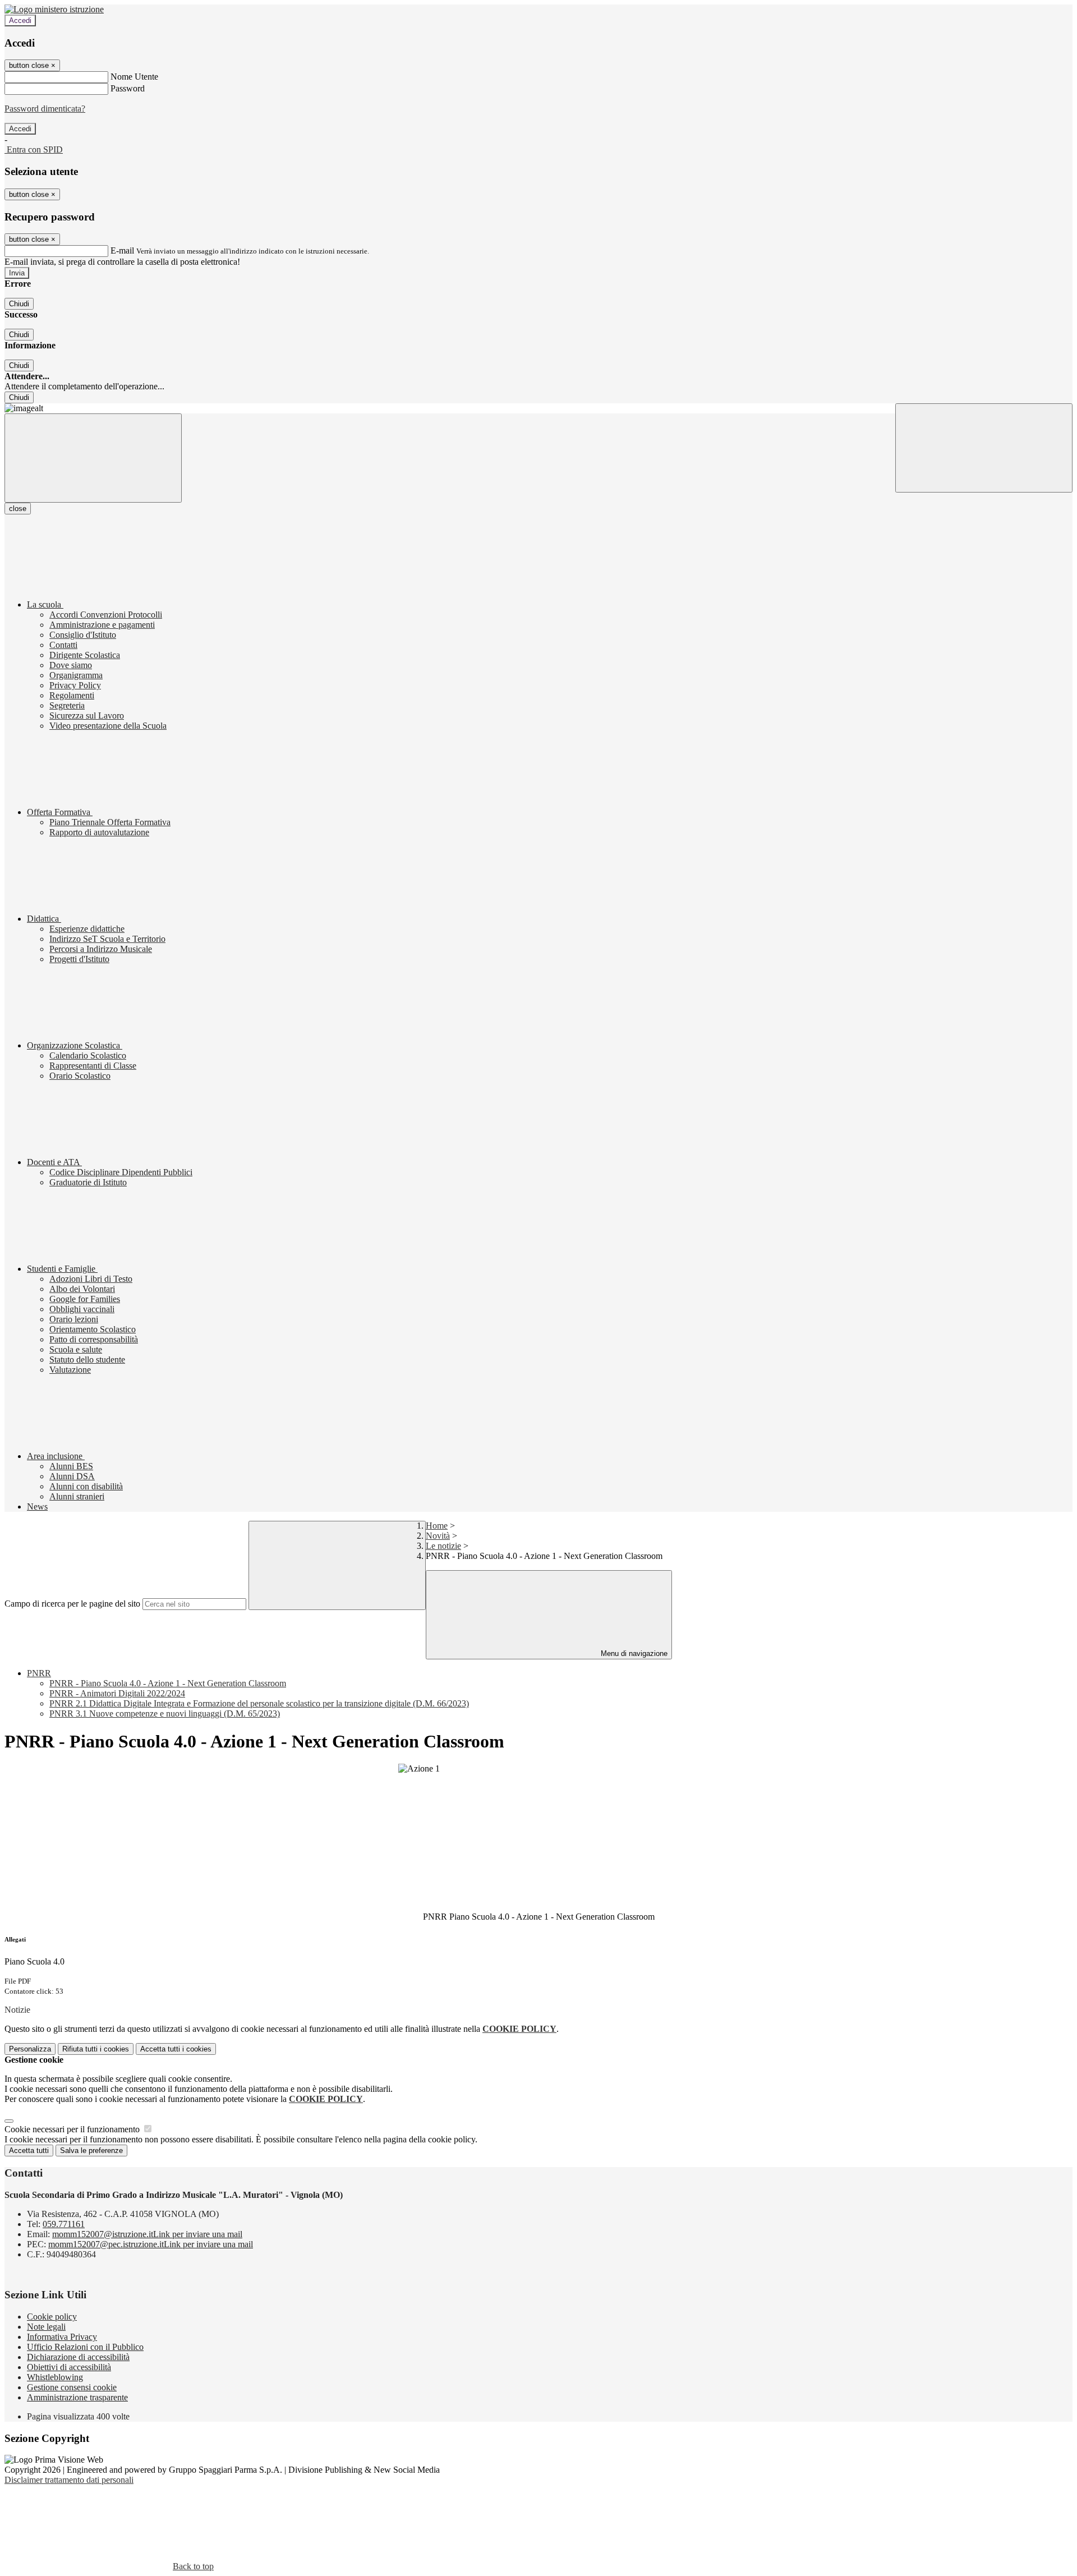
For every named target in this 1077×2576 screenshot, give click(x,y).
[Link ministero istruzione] (54, 9)
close (18, 509)
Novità (438, 1536)
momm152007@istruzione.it (147, 2234)
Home (437, 1526)
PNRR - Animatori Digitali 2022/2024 (117, 1693)
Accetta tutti (176, 2049)
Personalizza (30, 2049)
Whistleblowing (55, 2377)
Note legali (46, 2327)
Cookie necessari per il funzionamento (73, 2129)
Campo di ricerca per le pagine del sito (72, 1604)
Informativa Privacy (62, 2337)
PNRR (39, 1673)
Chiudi (19, 304)
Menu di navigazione (633, 1653)
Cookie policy (52, 2317)
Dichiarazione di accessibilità (78, 2357)
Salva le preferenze (91, 2150)
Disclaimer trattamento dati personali (69, 2480)
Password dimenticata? (45, 109)
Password (128, 88)
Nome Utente (134, 77)
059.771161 (64, 2224)
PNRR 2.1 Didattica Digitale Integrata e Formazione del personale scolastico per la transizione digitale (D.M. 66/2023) (259, 1703)
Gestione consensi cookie (72, 2387)
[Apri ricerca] (984, 448)
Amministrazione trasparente (77, 2397)
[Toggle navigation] (93, 458)
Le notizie (443, 1546)
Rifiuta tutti (96, 2049)
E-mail (122, 250)
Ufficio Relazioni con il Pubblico (85, 2347)
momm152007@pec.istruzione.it (151, 2244)
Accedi (20, 20)
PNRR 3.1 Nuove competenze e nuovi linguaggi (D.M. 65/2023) (165, 1714)
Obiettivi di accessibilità (69, 2367)
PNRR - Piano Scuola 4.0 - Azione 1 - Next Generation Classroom (168, 1683)
